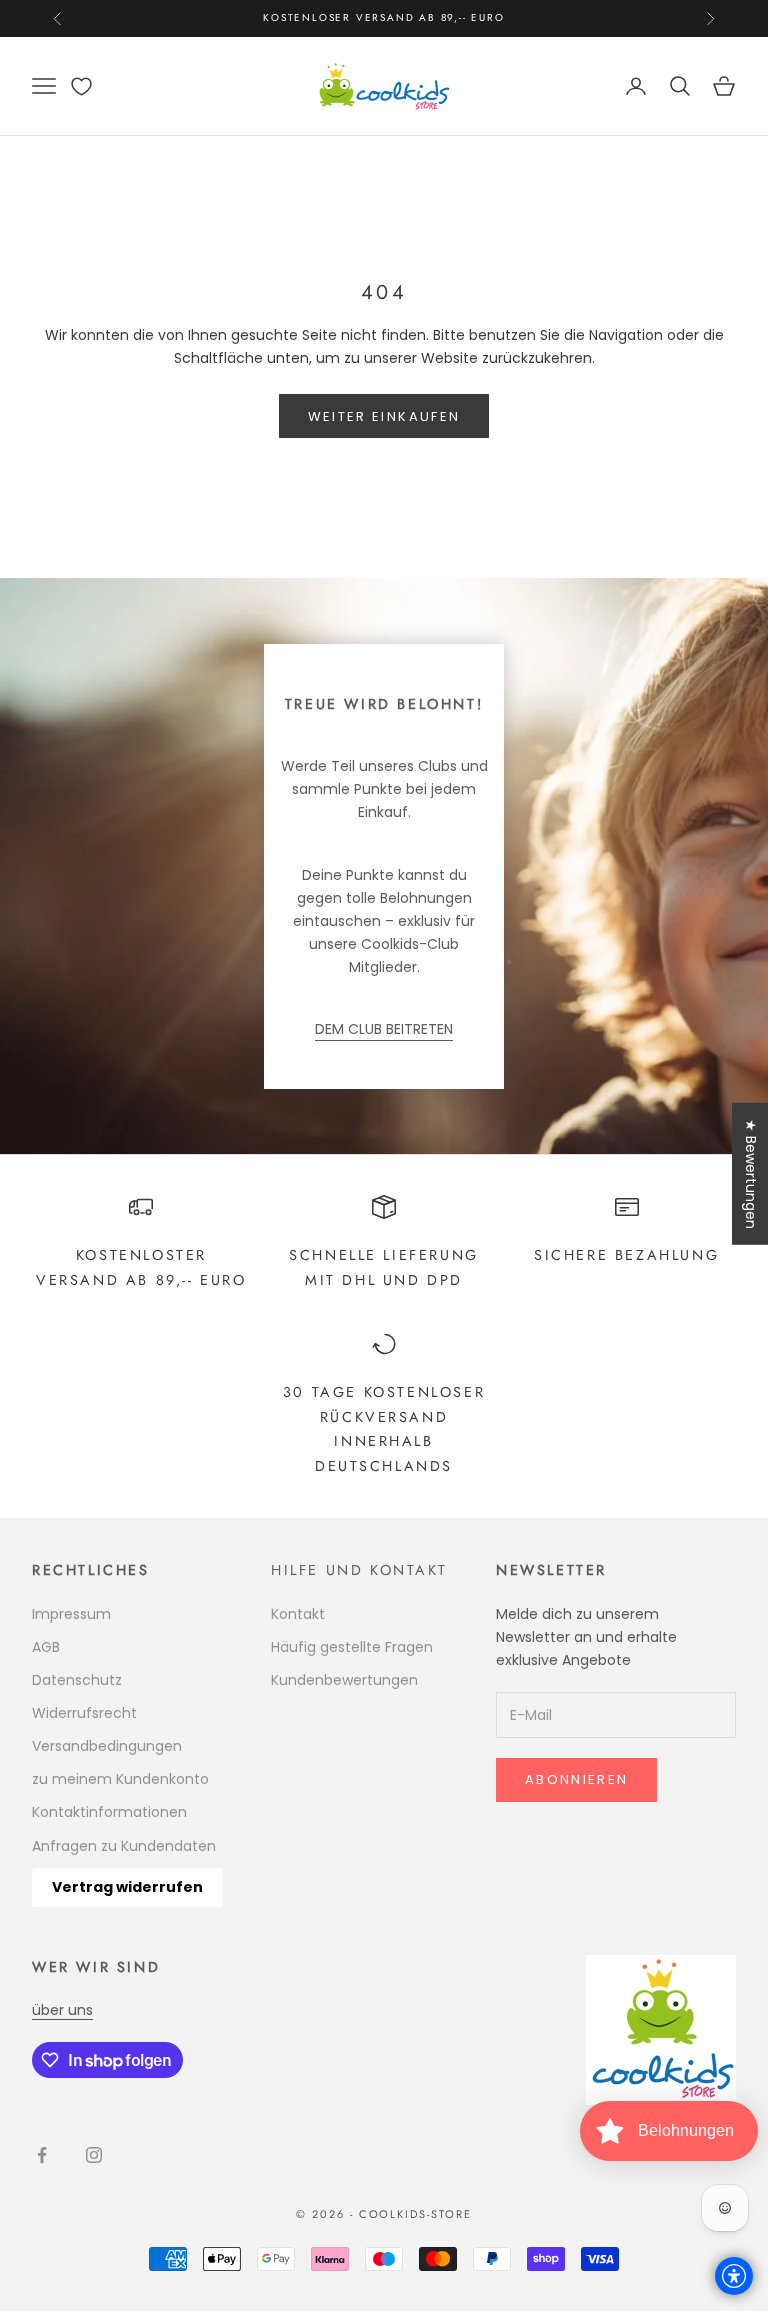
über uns (62, 2010)
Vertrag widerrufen (127, 1887)
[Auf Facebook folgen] (42, 2155)
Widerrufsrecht (84, 1713)
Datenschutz (77, 1680)
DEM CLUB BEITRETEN (384, 1029)
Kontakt (298, 1614)
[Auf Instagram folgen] (94, 2155)
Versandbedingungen (107, 1746)
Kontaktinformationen (109, 1812)
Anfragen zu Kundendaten (124, 1846)
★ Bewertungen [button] (751, 1173)
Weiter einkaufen (384, 416)
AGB (46, 1647)
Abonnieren (576, 1779)
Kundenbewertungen (344, 1680)
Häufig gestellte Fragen (352, 1647)
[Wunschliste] (81, 86)
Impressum (71, 1614)
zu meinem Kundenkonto (120, 1779)
